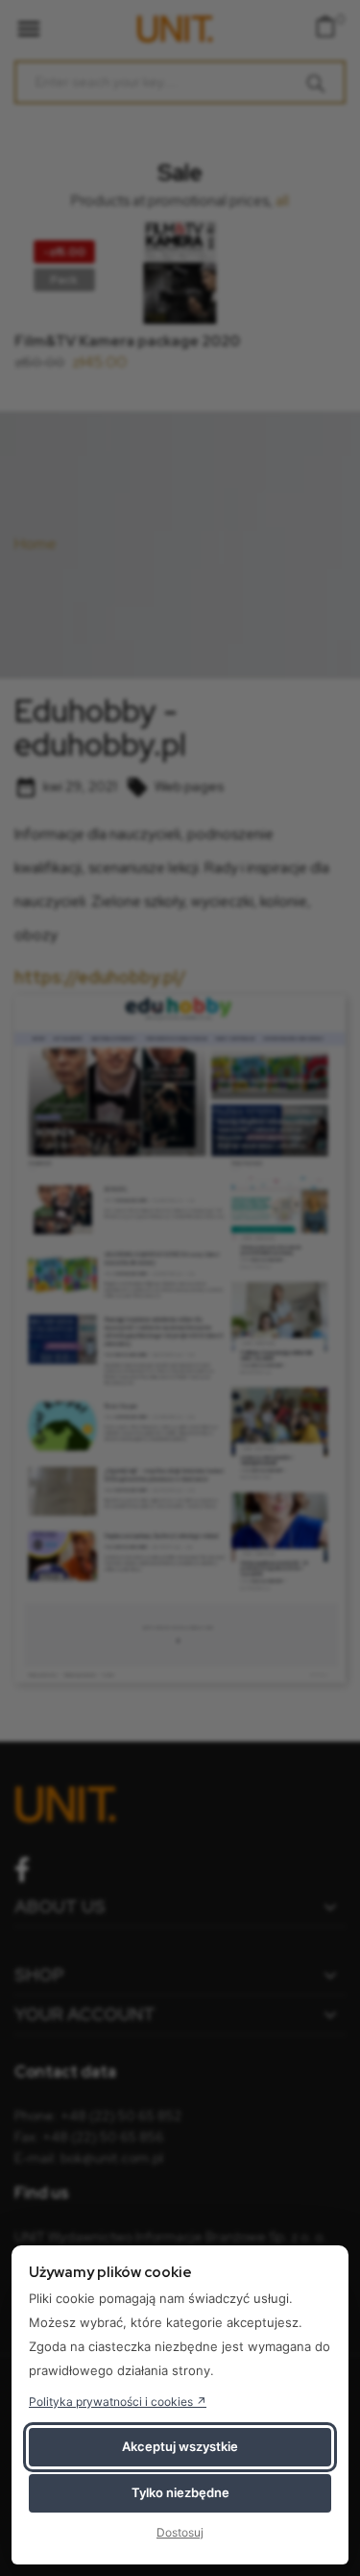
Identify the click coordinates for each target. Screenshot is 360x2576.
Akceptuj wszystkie (180, 2446)
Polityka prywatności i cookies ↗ (118, 2402)
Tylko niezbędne (180, 2492)
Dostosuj (180, 2532)
